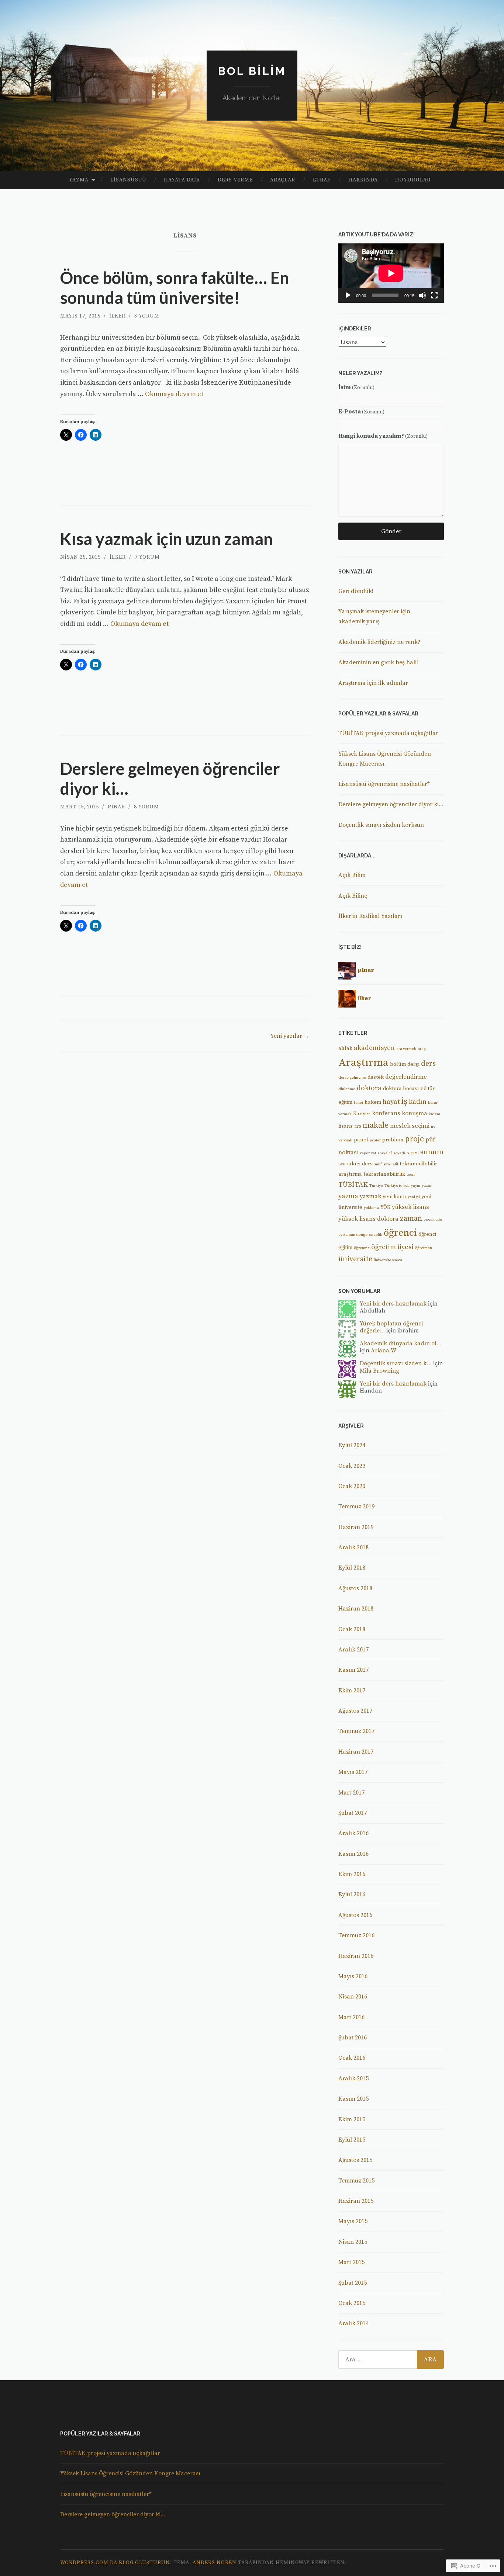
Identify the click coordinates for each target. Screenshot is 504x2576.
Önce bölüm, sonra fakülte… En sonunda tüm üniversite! (175, 288)
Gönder (391, 531)
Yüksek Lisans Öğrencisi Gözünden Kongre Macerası (130, 2473)
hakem (373, 1102)
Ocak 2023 (352, 1466)
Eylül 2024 (352, 1445)
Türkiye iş (393, 1186)
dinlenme (347, 1089)
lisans (346, 1126)
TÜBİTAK (353, 1185)
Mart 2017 (351, 1793)
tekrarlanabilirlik (384, 1174)
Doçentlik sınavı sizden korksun (381, 825)
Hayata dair (182, 180)
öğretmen (424, 1248)
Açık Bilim (352, 875)
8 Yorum (146, 807)
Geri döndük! (356, 591)
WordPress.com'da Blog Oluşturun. (116, 2563)
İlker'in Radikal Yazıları (370, 916)
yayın (416, 1186)
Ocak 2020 (352, 1486)
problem (393, 1140)
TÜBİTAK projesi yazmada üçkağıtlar (388, 733)
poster (375, 1140)
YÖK (385, 1207)
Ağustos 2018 (355, 1588)
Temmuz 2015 (356, 2181)
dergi (413, 1064)
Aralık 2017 (353, 1650)
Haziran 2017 (356, 1752)
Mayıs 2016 (353, 1976)
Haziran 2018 (356, 1609)
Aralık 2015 (353, 2079)
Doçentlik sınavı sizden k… (396, 1363)
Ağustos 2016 (355, 1915)
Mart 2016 (351, 2017)
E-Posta (361, 412)
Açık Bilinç (353, 896)
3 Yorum (147, 316)
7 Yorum (147, 557)
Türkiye (376, 1186)
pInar (116, 807)
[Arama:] (391, 2360)
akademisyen (374, 1048)
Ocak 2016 (352, 2058)
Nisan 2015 (353, 2242)
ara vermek (406, 1049)
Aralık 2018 (353, 1547)
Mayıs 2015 (353, 2221)
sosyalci (385, 1153)
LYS (358, 1127)
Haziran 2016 (356, 1956)
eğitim (345, 1102)
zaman (411, 1219)
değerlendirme (406, 1077)
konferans (386, 1114)
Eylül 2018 (352, 1568)
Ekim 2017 (352, 1691)
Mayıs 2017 (353, 1772)
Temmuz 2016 (356, 1935)
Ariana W (384, 1351)
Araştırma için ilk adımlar (373, 683)
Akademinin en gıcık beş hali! (378, 662)
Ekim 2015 (352, 2119)
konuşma (415, 1114)
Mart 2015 (351, 2262)
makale (376, 1125)
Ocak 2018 (352, 1629)
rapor (365, 1153)
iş (404, 1101)
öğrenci (400, 1233)
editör (428, 1089)
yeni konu (394, 1197)
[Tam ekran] (434, 295)
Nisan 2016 (353, 1997)
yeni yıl (414, 1197)
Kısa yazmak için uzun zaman (167, 539)
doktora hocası (401, 1089)
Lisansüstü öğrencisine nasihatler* (384, 784)
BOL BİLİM (252, 71)
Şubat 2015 (353, 2283)
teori (411, 1175)
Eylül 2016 (352, 1894)
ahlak (345, 1048)
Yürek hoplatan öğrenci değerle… (391, 1327)
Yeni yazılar (290, 1036)
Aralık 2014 (353, 2323)
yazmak (370, 1197)
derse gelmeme (352, 1078)
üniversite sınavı (388, 1260)
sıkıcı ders (360, 1164)
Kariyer (362, 1114)
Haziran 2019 (356, 1527)
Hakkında (363, 180)
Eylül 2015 (352, 2140)
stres (413, 1153)
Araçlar (283, 180)
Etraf (322, 180)
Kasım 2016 (353, 1854)
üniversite (355, 1259)
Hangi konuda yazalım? (383, 436)
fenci (358, 1103)
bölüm (398, 1064)
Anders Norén (215, 2563)
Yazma (79, 180)
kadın (418, 1102)
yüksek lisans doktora (368, 1219)
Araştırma (363, 1063)
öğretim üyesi (392, 1247)
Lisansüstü (128, 180)
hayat (391, 1102)
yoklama (371, 1208)
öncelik (376, 1235)
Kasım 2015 (353, 2099)
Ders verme (235, 180)
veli (406, 1186)
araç (422, 1049)
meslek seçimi (410, 1126)
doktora (369, 1088)
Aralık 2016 (353, 1833)
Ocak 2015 (352, 2303)
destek (376, 1077)
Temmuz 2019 (356, 1507)
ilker (117, 316)
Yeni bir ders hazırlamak (393, 1304)
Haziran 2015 (356, 2201)
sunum (432, 1152)
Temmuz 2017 (356, 1731)
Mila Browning (379, 1371)
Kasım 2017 (353, 1670)
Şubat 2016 (353, 2038)
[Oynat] (348, 295)
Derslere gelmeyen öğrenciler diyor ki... (391, 804)
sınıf (378, 1164)
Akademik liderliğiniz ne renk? (379, 642)
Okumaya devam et (174, 394)
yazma (348, 1196)
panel (361, 1140)
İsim (356, 387)
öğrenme (362, 1248)
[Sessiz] (422, 295)
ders (428, 1064)
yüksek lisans (410, 1207)
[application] (391, 273)
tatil (395, 1164)
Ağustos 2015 (355, 2160)
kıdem (434, 1114)
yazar (427, 1186)
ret (374, 1153)
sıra (387, 1164)
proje (414, 1139)
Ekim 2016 (352, 1874)
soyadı (399, 1153)
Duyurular (413, 180)
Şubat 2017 (353, 1813)
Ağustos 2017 (355, 1711)
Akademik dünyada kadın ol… (401, 1344)
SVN (342, 1164)
